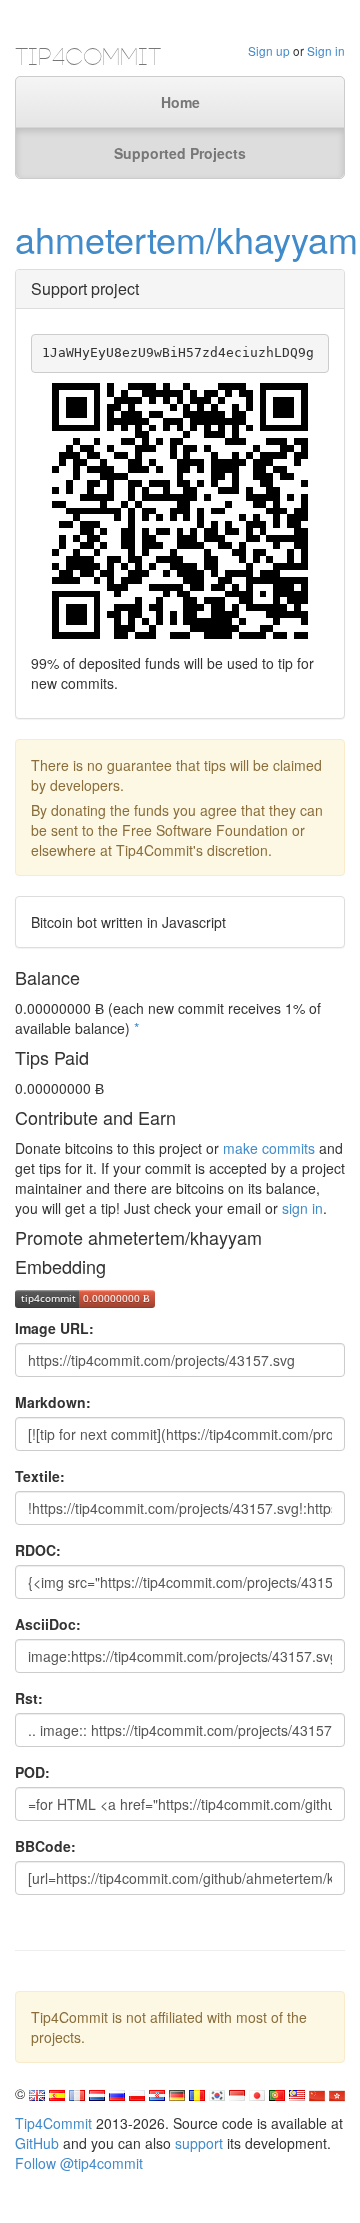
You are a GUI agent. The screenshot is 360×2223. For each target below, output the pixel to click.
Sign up (269, 50)
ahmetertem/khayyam (186, 238)
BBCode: (45, 1846)
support (199, 2143)
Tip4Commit (53, 2123)
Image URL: (54, 1328)
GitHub (37, 2143)
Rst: (29, 1698)
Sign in (326, 50)
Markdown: (53, 1402)
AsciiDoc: (48, 1624)
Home (180, 102)
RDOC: (38, 1550)
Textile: (40, 1476)
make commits (269, 1148)
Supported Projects (180, 153)
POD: (32, 1772)
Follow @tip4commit (79, 2163)
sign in (302, 1208)
